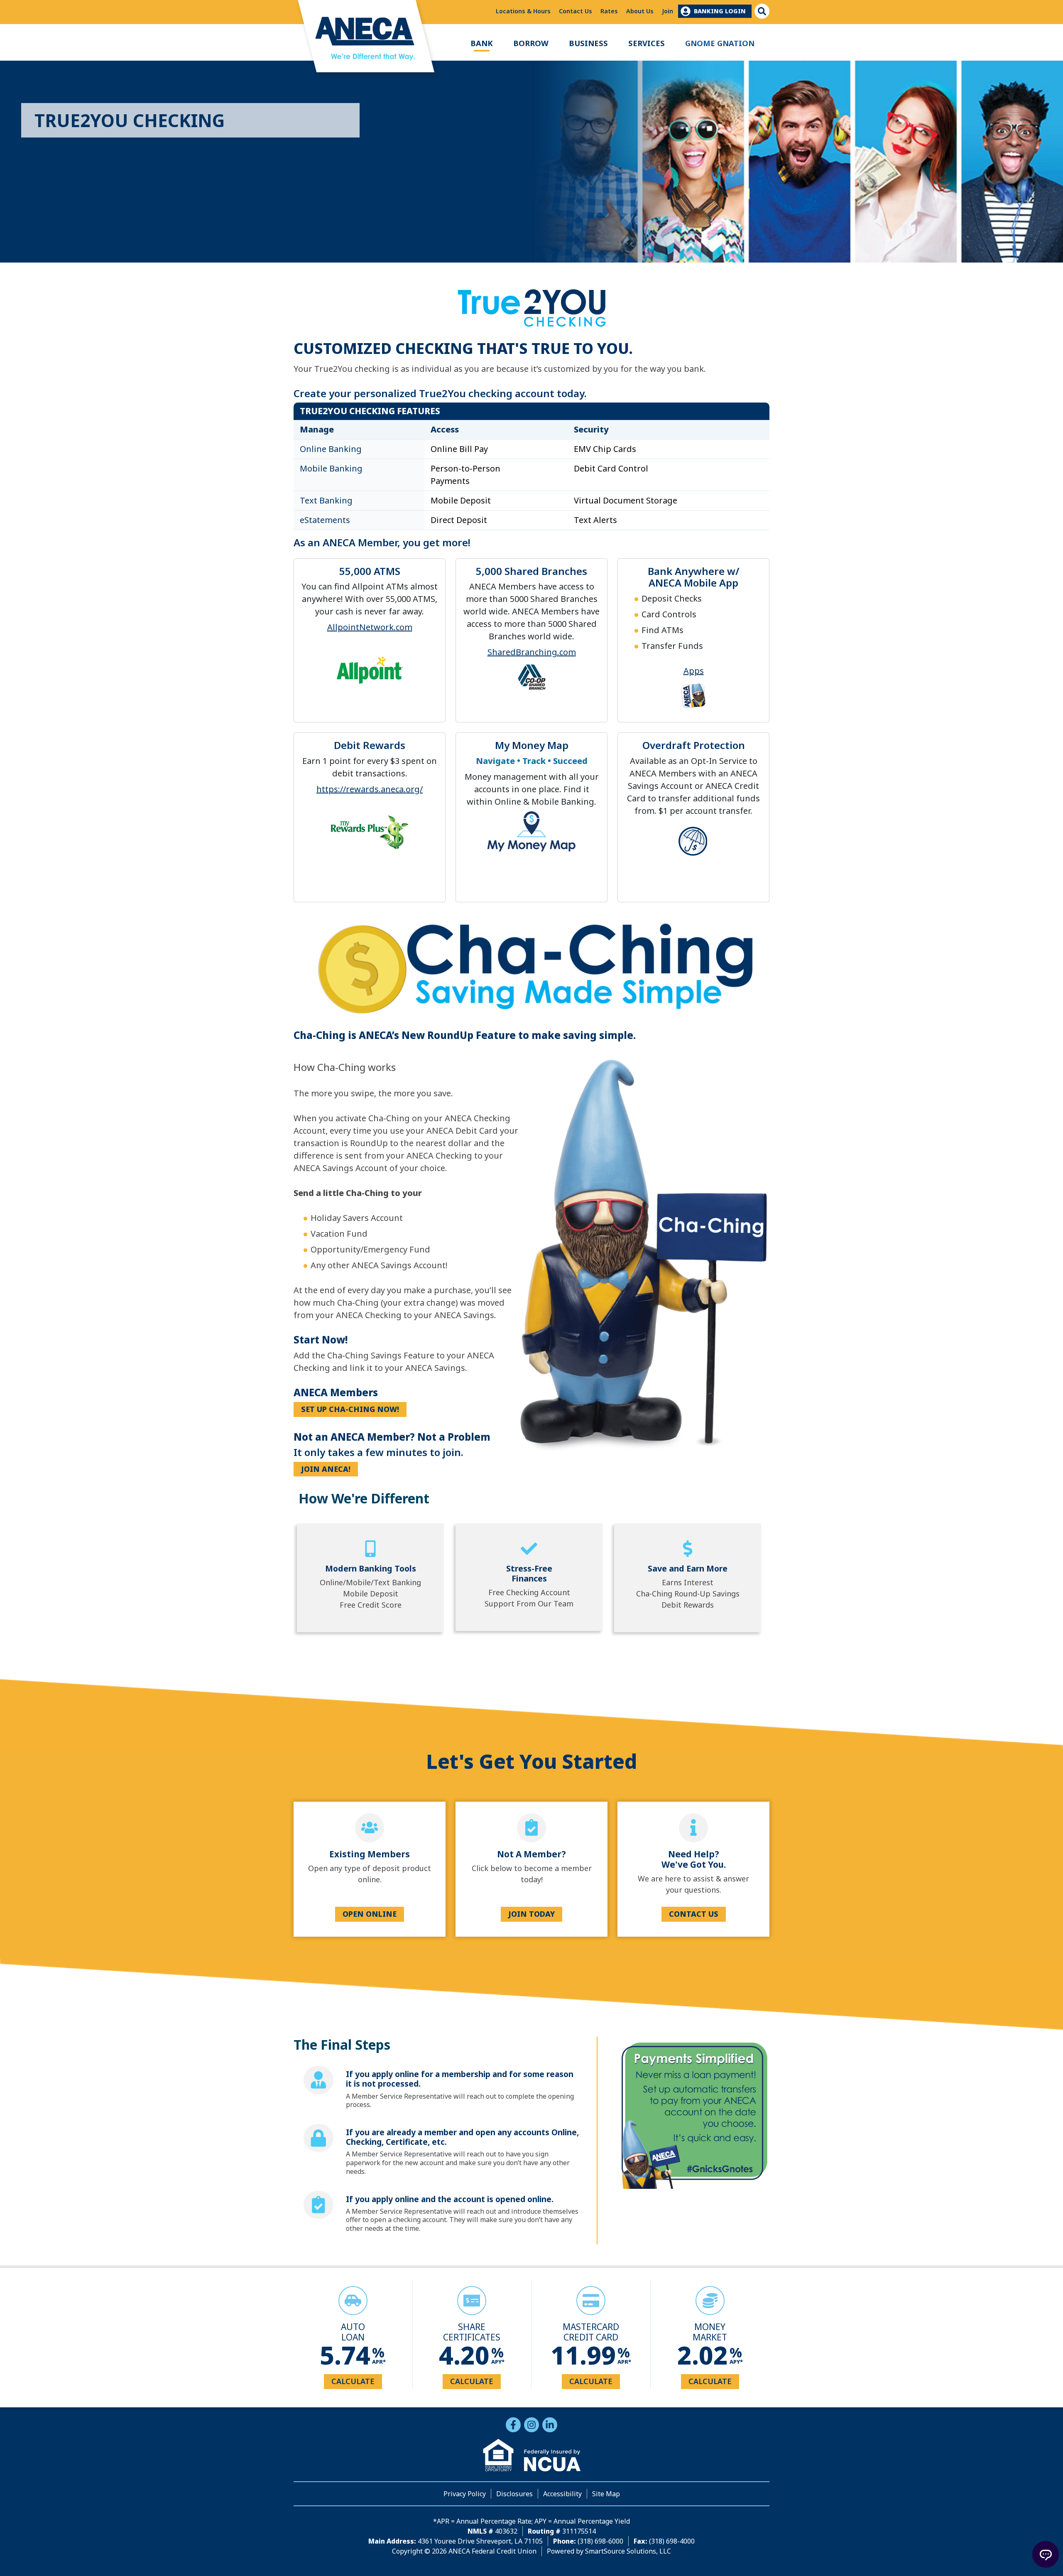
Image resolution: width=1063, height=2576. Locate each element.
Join (667, 11)
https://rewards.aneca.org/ (370, 789)
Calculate (353, 2381)
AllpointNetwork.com (370, 627)
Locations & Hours (523, 11)
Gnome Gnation (720, 43)
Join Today (531, 1914)
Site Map (606, 2494)
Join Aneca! (326, 1469)
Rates (609, 11)
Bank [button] (482, 43)
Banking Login (720, 11)
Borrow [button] (531, 43)
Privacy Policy (465, 2494)
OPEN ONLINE (370, 1914)
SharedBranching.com (532, 652)
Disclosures (514, 2494)
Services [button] (647, 43)
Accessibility (562, 2494)
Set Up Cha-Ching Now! (350, 1409)
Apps (694, 671)
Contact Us (576, 11)
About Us (640, 11)
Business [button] (588, 43)
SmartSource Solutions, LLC (628, 2551)
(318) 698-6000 (600, 2541)
